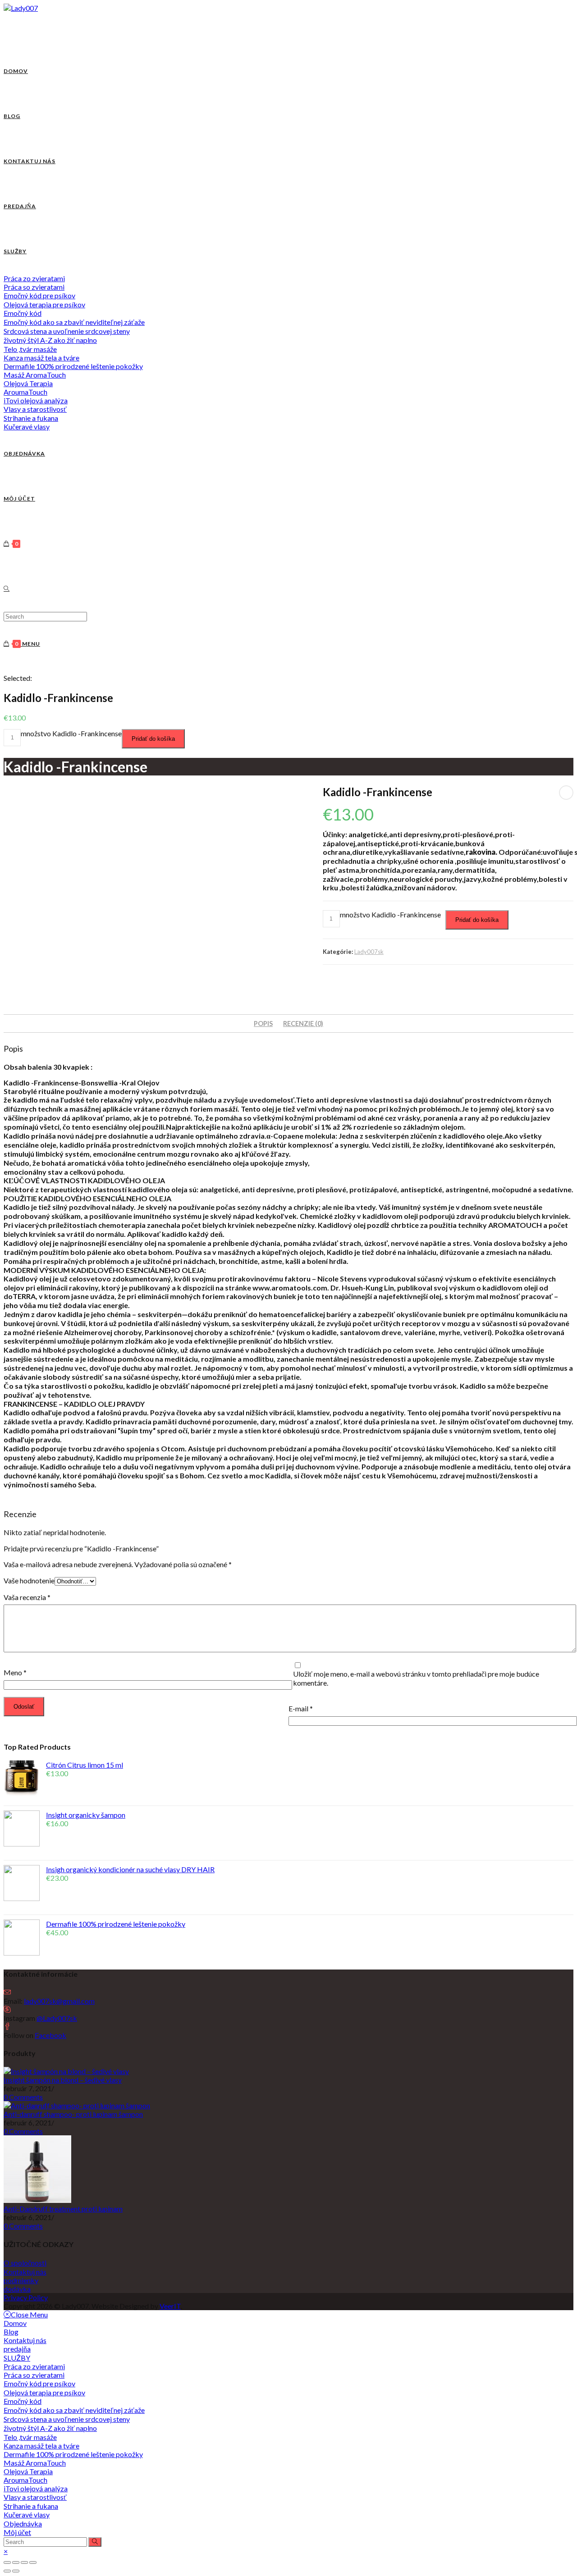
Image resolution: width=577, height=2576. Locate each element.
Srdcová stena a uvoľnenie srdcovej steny (67, 2419)
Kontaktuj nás (25, 2272)
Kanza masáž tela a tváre (41, 2446)
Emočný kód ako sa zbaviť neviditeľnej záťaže (74, 2410)
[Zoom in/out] (33, 2562)
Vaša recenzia (27, 1597)
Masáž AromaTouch (35, 2463)
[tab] (263, 1024)
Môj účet (17, 2532)
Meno (15, 1672)
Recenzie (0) (303, 1024)
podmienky (21, 2280)
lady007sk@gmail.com (59, 2001)
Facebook (50, 2035)
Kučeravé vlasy (27, 2514)
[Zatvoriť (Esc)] (7, 2562)
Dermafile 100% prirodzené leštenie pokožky (73, 2454)
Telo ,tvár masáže (30, 2437)
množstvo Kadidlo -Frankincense (71, 733)
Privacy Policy (26, 2297)
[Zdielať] (16, 2562)
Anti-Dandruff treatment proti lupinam (63, 2209)
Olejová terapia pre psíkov (44, 2392)
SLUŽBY (17, 2358)
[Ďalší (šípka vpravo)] (16, 2571)
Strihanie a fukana (31, 2506)
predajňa (17, 2349)
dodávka (17, 2289)
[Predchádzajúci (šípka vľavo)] (7, 2571)
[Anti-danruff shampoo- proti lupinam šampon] (77, 2105)
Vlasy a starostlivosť (35, 2497)
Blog (11, 2332)
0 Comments (23, 2097)
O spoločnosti (25, 2263)
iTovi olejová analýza (36, 2488)
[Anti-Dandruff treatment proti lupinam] (37, 2200)
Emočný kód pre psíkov (39, 2383)
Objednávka (23, 2524)
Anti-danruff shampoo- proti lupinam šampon (73, 2114)
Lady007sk (369, 952)
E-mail (301, 1708)
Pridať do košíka (153, 739)
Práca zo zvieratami (34, 2366)
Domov (15, 2323)
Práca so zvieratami (34, 2375)
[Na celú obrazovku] (24, 2562)
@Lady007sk (57, 2018)
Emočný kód (23, 2401)
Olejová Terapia (28, 2471)
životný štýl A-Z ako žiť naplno (50, 2428)
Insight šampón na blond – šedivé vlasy (63, 2080)
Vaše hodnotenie (29, 1580)
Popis (263, 1024)
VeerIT (170, 2306)
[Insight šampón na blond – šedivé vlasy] (66, 2071)
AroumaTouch (25, 2480)
